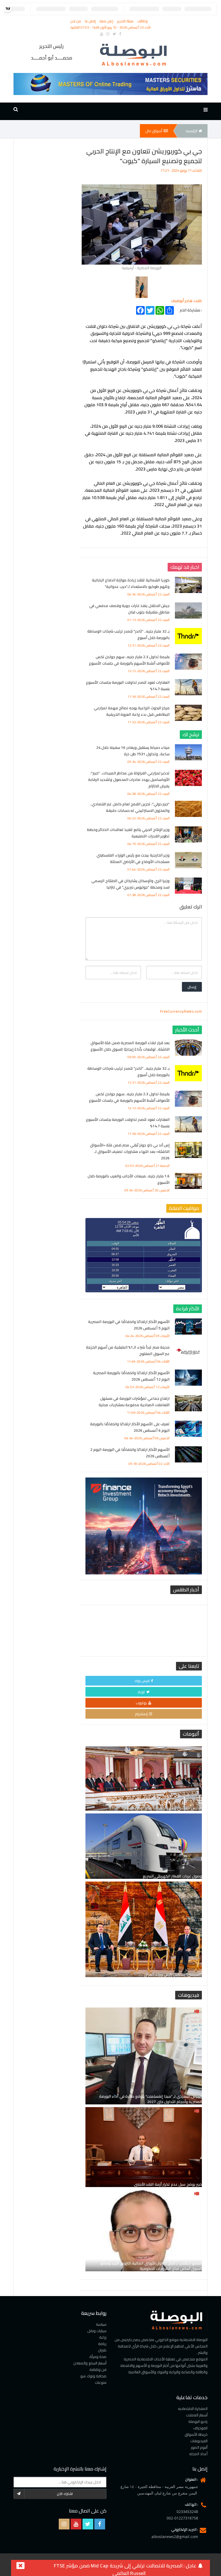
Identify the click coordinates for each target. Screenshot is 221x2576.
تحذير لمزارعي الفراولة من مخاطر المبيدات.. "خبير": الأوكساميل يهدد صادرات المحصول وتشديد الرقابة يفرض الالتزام (129, 780)
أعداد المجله (198, 2454)
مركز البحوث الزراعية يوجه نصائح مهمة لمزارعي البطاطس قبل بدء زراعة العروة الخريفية (132, 711)
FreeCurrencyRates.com (181, 1011)
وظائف (142, 21)
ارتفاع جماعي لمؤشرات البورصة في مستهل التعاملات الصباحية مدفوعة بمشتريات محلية (134, 1402)
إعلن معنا (107, 21)
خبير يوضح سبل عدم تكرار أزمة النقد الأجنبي (168, 2184)
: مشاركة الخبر (191, 309)
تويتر (141, 1692)
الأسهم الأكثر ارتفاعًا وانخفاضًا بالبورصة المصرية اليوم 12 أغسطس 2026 (131, 1376)
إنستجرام (141, 1714)
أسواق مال (154, 131)
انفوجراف (200, 2428)
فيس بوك (142, 1681)
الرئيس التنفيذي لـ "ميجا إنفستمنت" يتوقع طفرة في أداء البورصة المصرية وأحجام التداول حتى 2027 (151, 2099)
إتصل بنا (91, 21)
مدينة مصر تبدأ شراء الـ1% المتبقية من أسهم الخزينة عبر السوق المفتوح (128, 1350)
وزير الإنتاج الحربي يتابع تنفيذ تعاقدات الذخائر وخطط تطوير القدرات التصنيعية (129, 833)
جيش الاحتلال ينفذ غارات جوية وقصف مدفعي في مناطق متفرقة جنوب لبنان (130, 609)
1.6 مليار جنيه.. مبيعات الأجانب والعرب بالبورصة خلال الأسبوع (129, 1179)
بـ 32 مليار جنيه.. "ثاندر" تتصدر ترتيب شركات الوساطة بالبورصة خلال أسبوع (128, 634)
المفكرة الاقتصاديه (193, 2409)
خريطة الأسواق (196, 2434)
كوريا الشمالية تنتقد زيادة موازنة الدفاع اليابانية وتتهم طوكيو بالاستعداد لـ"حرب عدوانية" (131, 583)
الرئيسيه (191, 131)
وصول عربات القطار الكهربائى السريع (172, 1876)
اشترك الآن (65, 2494)
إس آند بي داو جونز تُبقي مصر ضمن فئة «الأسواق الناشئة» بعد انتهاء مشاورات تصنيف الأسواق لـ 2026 (130, 1152)
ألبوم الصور (199, 2447)
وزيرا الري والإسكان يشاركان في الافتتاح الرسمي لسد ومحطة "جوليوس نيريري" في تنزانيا (130, 884)
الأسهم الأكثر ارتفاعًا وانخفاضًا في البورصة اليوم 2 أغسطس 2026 (130, 1453)
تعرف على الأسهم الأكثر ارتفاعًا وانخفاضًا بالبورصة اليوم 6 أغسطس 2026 (130, 1427)
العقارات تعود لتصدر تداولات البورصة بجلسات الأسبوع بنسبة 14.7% (128, 686)
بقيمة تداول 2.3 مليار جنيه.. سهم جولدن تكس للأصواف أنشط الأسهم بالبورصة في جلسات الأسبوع (129, 660)
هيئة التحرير (126, 21)
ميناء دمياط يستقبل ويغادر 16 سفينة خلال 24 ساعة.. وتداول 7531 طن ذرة (133, 751)
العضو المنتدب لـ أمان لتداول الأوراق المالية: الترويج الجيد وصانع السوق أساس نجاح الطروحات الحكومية (151, 2266)
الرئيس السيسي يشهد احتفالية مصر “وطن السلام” (162, 1808)
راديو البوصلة (198, 2421)
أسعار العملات (197, 2415)
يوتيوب (141, 1703)
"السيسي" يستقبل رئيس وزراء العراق (173, 1974)
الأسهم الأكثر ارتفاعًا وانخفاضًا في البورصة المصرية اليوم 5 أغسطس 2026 (129, 1325)
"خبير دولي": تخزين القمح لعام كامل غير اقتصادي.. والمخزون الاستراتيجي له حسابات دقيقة (130, 807)
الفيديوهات (199, 2441)
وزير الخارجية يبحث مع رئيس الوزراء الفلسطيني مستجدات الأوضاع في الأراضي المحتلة (133, 858)
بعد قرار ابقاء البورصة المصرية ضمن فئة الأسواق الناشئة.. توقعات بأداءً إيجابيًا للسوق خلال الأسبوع (130, 1046)
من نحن (76, 21)
